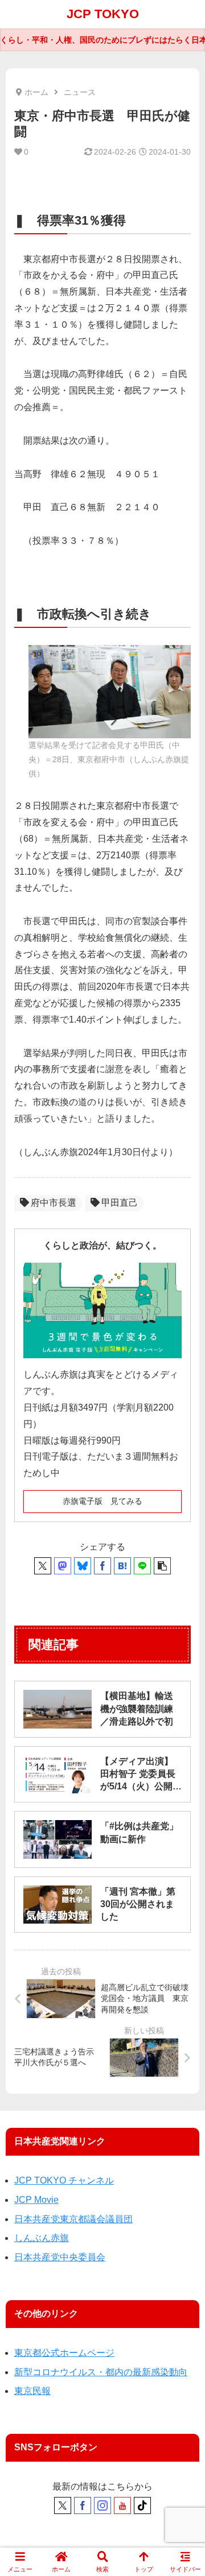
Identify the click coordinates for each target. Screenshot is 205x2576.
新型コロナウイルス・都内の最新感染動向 (101, 2372)
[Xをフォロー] (63, 2505)
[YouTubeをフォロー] (122, 2505)
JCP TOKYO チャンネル (64, 2180)
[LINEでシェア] (142, 1566)
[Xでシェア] (43, 1566)
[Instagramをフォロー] (102, 2505)
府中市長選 (54, 1203)
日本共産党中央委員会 (60, 2257)
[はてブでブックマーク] (122, 1566)
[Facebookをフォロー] (83, 2505)
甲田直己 (120, 1203)
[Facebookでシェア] (102, 1566)
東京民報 (32, 2391)
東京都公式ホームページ (64, 2353)
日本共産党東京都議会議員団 (73, 2219)
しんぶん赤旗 (42, 2238)
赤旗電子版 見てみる (102, 1501)
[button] (162, 1566)
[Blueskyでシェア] (83, 1566)
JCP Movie (36, 2200)
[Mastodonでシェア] (63, 1566)
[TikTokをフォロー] (142, 2505)
